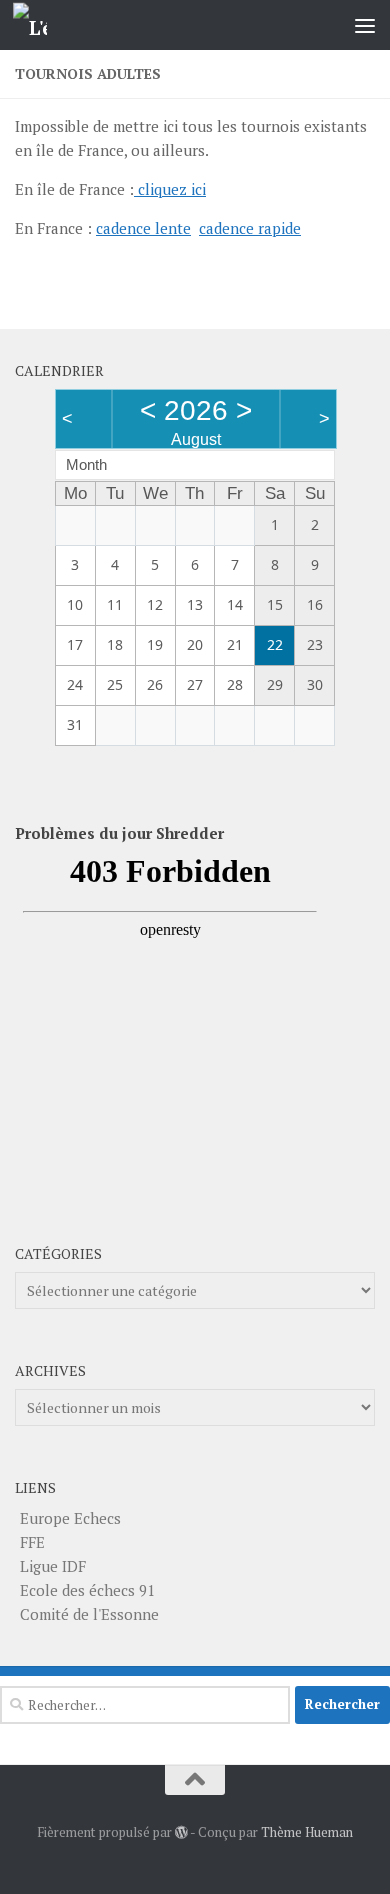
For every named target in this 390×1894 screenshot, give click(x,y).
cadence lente (143, 228)
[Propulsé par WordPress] (181, 1832)
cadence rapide (250, 228)
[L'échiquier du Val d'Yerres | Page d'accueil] (35, 25)
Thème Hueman (307, 1832)
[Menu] (365, 25)
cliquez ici (170, 189)
